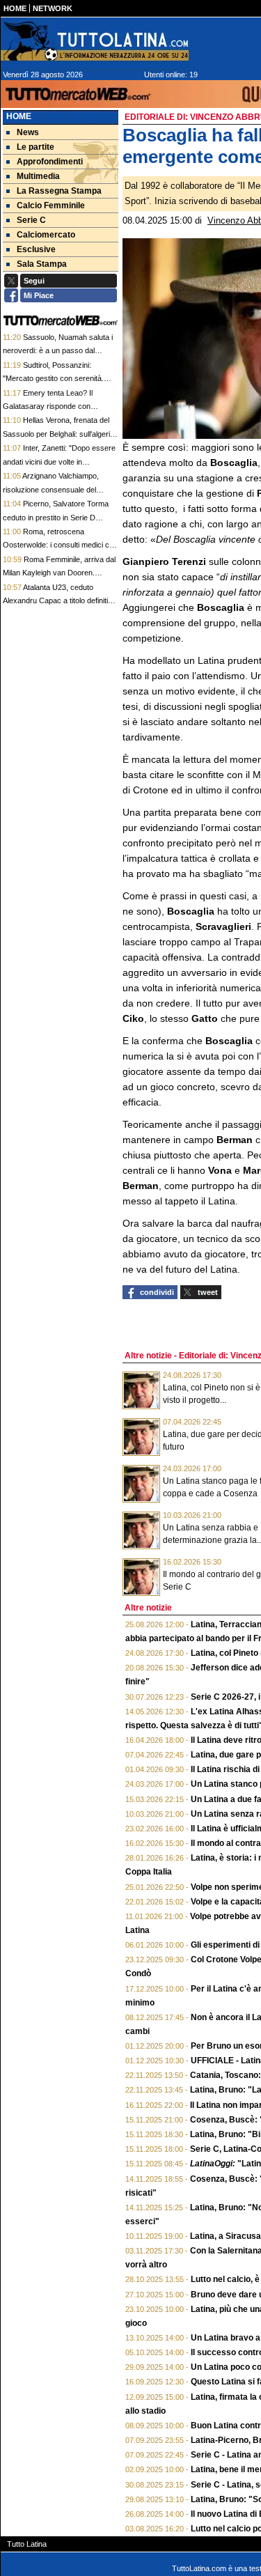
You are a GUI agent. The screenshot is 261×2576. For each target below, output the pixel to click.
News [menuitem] (28, 132)
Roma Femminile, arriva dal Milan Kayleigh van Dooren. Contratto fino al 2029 (59, 573)
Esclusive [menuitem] (36, 249)
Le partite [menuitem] (35, 147)
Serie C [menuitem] (31, 220)
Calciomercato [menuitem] (46, 235)
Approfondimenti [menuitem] (50, 162)
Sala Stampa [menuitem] (42, 264)
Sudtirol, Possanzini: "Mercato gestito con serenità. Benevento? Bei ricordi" (53, 379)
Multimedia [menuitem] (38, 176)
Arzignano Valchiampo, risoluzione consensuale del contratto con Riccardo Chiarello (57, 489)
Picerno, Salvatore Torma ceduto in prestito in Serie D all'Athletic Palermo (56, 517)
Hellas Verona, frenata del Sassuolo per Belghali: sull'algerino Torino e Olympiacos (61, 434)
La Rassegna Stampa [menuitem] (59, 191)
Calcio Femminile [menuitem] (51, 205)
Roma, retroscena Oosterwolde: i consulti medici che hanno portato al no (60, 545)
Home (19, 116)
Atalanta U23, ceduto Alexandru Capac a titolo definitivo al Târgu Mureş (60, 601)
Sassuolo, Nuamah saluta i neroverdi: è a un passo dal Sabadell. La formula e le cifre (58, 351)
